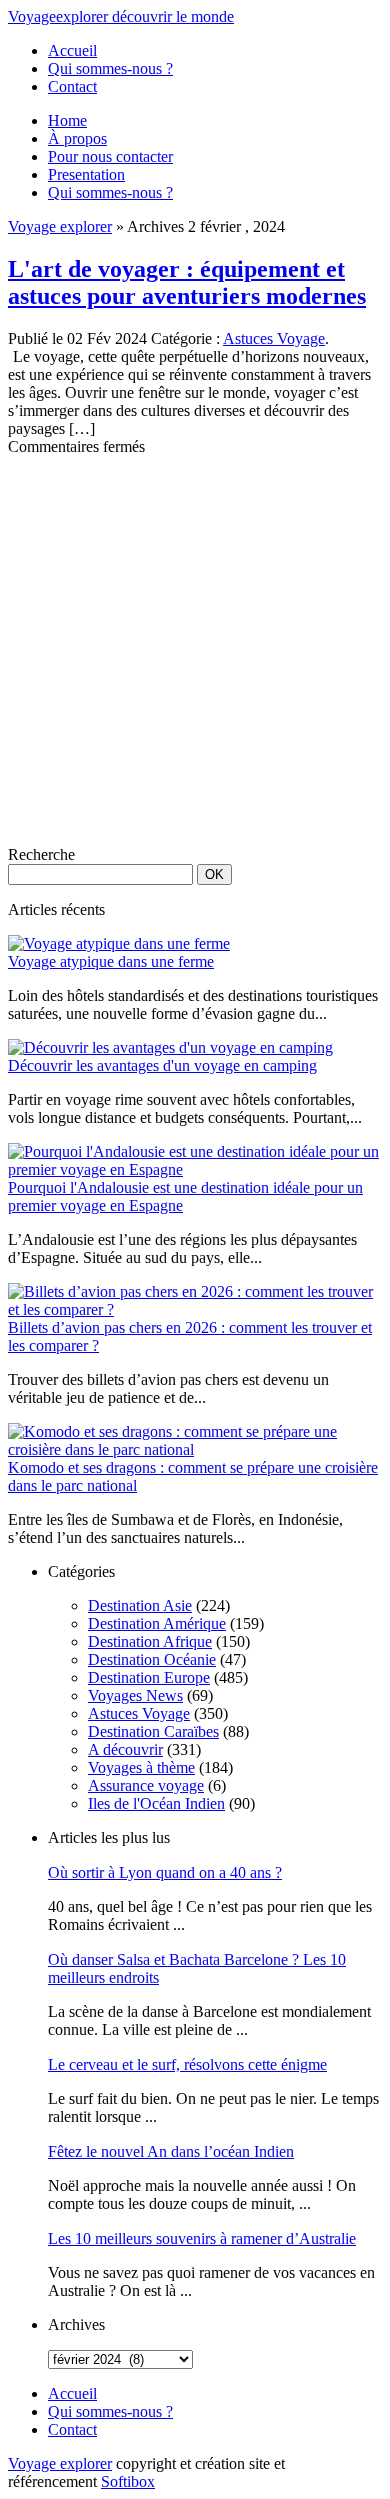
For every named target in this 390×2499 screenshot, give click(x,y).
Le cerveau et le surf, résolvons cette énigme (187, 2064)
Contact (72, 86)
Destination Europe (149, 1677)
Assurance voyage (146, 1785)
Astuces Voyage (274, 338)
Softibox (128, 2481)
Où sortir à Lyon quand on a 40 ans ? (165, 1872)
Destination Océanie (152, 1659)
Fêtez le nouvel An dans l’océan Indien (171, 2151)
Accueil (72, 50)
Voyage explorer (60, 226)
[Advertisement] (195, 651)
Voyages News (135, 1695)
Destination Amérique (157, 1623)
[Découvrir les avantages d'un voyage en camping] (170, 1047)
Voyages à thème (141, 1767)
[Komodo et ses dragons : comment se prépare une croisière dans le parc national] (195, 1449)
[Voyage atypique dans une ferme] (119, 943)
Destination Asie (140, 1605)
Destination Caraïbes (153, 1731)
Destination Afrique (150, 1641)
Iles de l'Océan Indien (156, 1803)
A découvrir (125, 1749)
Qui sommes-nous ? (110, 68)
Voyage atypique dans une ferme (111, 961)
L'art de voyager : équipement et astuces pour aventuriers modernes (187, 282)
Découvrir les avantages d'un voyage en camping (162, 1065)
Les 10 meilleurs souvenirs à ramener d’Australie (202, 2238)
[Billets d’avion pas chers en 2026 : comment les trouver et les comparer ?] (195, 1309)
